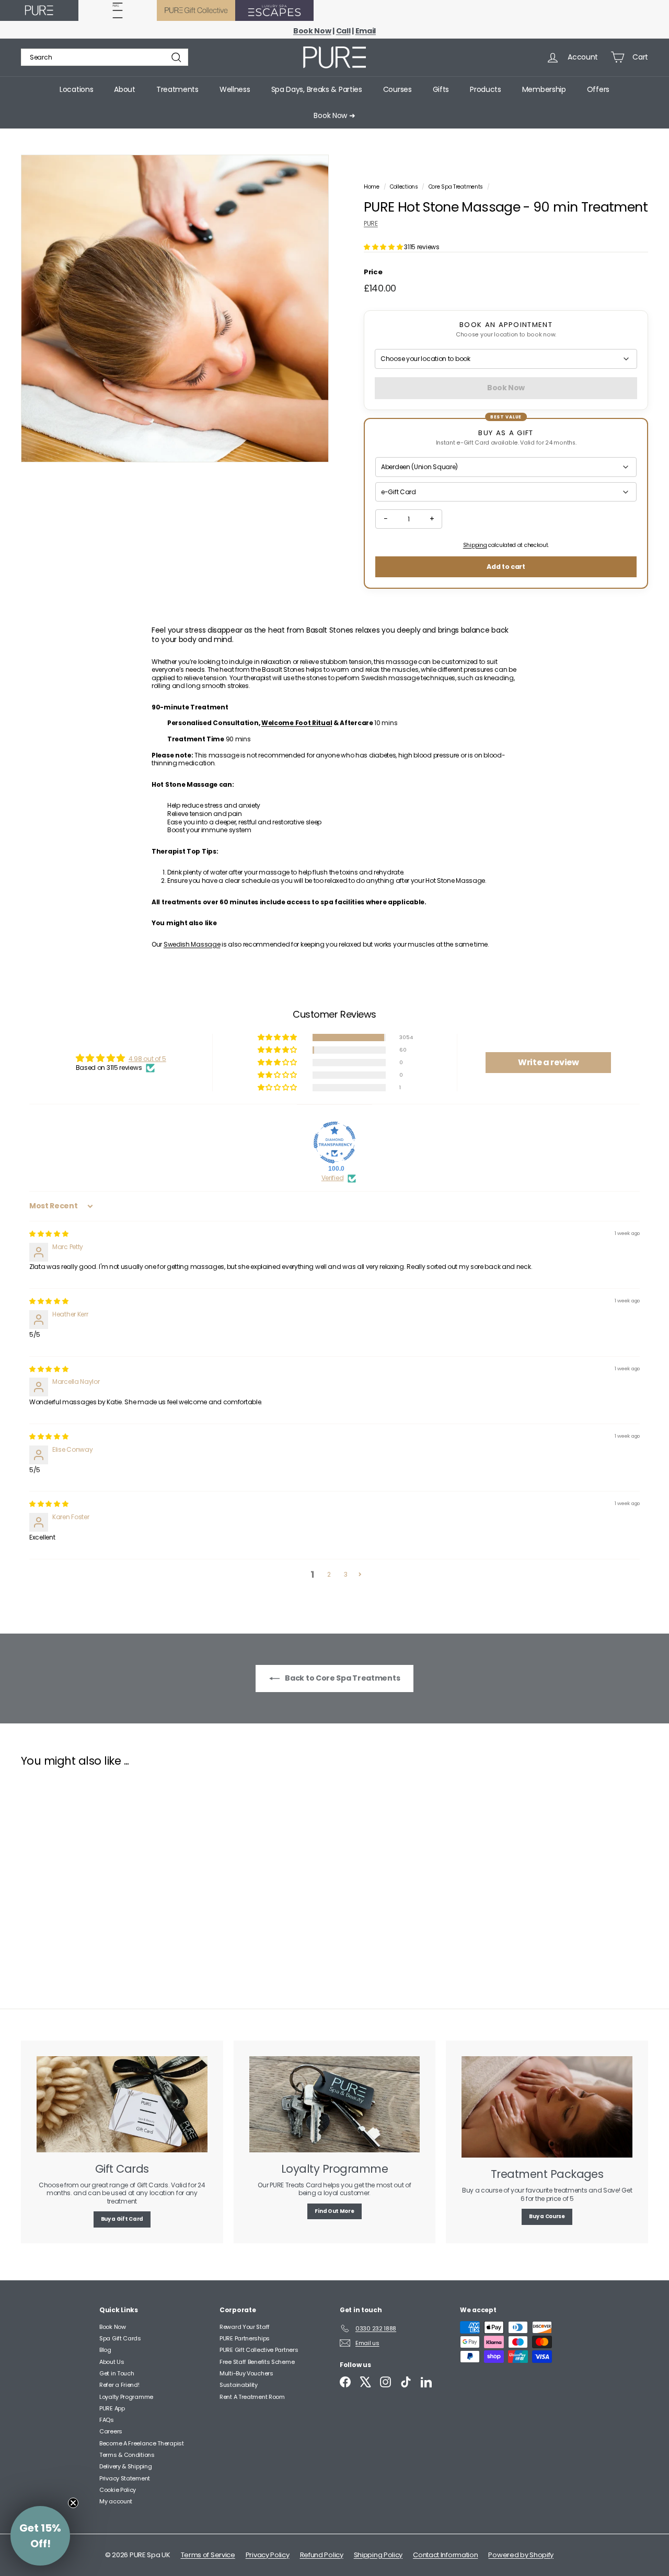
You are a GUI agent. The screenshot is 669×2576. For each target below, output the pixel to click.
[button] (384, 247)
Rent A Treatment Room (252, 2397)
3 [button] (346, 1574)
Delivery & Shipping (125, 2466)
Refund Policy (322, 2555)
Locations (76, 89)
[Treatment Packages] (547, 2107)
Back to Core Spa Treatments (342, 1678)
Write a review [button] (549, 1062)
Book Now (113, 2327)
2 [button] (329, 1574)
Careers (111, 2431)
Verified (333, 1178)
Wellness (235, 89)
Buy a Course (547, 2216)
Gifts (441, 89)
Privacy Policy (268, 2555)
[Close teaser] (73, 2503)
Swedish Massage (192, 944)
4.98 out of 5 (147, 1059)
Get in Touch (117, 2373)
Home (372, 187)
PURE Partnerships (245, 2338)
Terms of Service (208, 2555)
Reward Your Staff (245, 2327)
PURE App (112, 2408)
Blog (105, 2350)
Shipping (475, 545)
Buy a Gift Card (122, 2219)
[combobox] (105, 57)
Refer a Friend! (119, 2385)
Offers (598, 89)
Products (486, 89)
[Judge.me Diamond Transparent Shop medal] (334, 1143)
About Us (112, 2362)
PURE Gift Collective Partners (259, 2350)
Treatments (177, 89)
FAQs (107, 2420)
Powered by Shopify (521, 2555)
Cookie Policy (118, 2490)
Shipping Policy (378, 2555)
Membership (544, 89)
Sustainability (239, 2385)
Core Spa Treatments (456, 187)
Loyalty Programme (126, 2397)
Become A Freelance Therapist (142, 2443)
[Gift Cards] (122, 2104)
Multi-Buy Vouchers (246, 2373)
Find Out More (334, 2211)
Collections (405, 187)
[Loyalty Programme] (335, 2104)
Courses (397, 89)
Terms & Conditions (127, 2455)
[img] (49, 1234)
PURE (371, 223)
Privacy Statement (125, 2478)
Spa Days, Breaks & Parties (317, 89)
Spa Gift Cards (120, 2338)
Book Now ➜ (334, 115)
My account (116, 2501)
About (125, 89)
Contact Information (445, 2555)
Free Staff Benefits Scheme (257, 2362)
